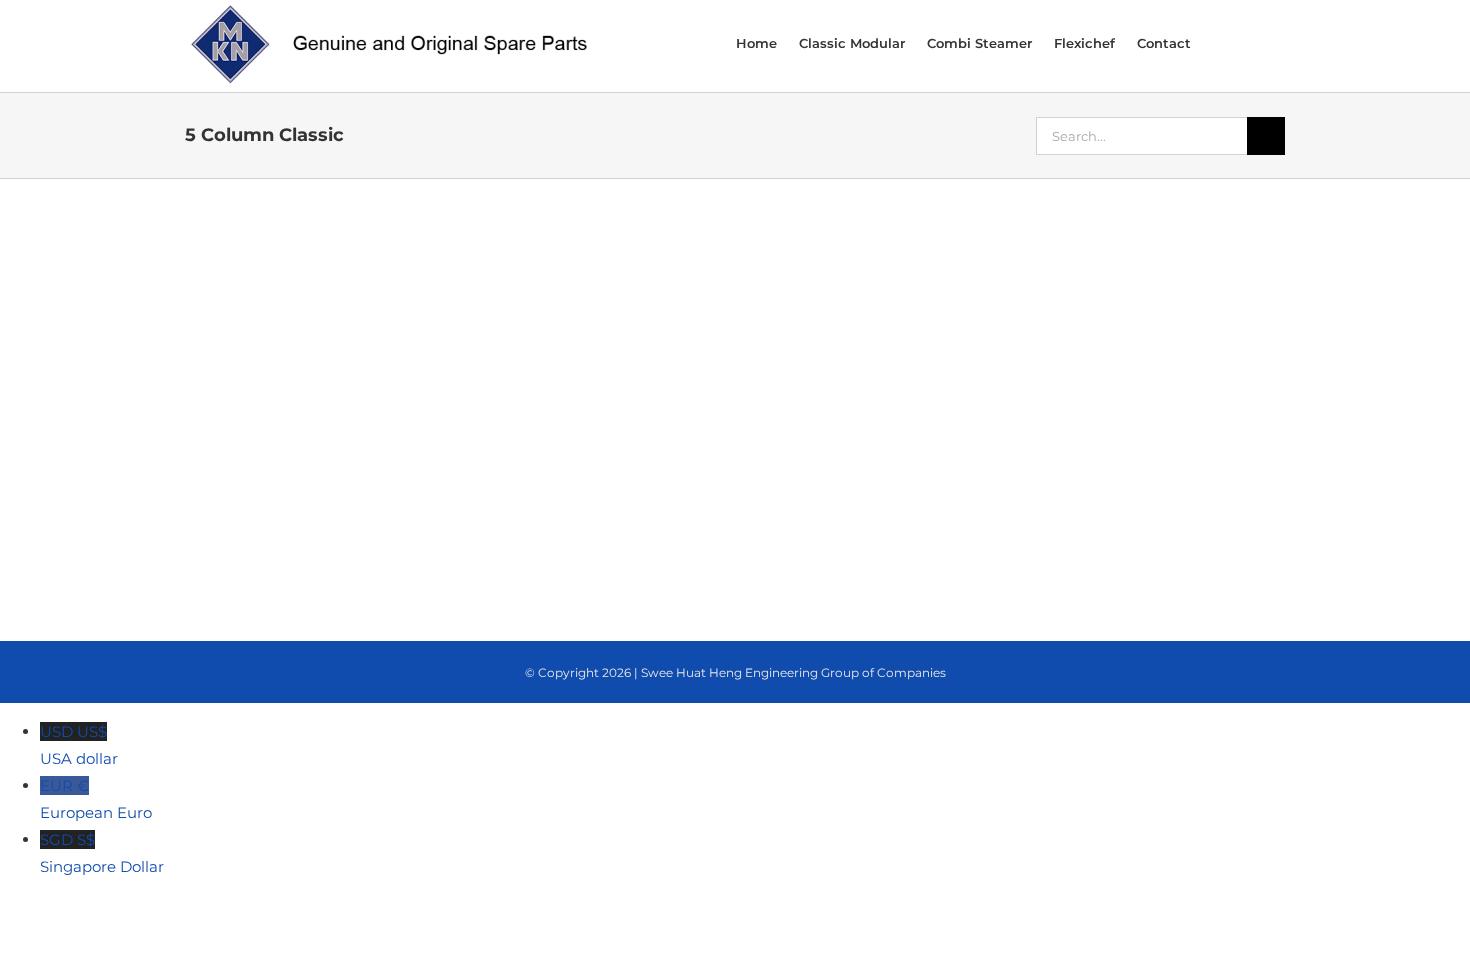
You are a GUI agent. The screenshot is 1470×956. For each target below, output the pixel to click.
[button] (1258, 42)
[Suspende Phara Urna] (290, 393)
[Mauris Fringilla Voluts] (512, 247)
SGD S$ (102, 853)
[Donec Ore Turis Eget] (290, 247)
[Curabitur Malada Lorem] (1180, 247)
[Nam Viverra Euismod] (957, 247)
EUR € (96, 799)
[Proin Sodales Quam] (735, 247)
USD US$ (79, 745)
